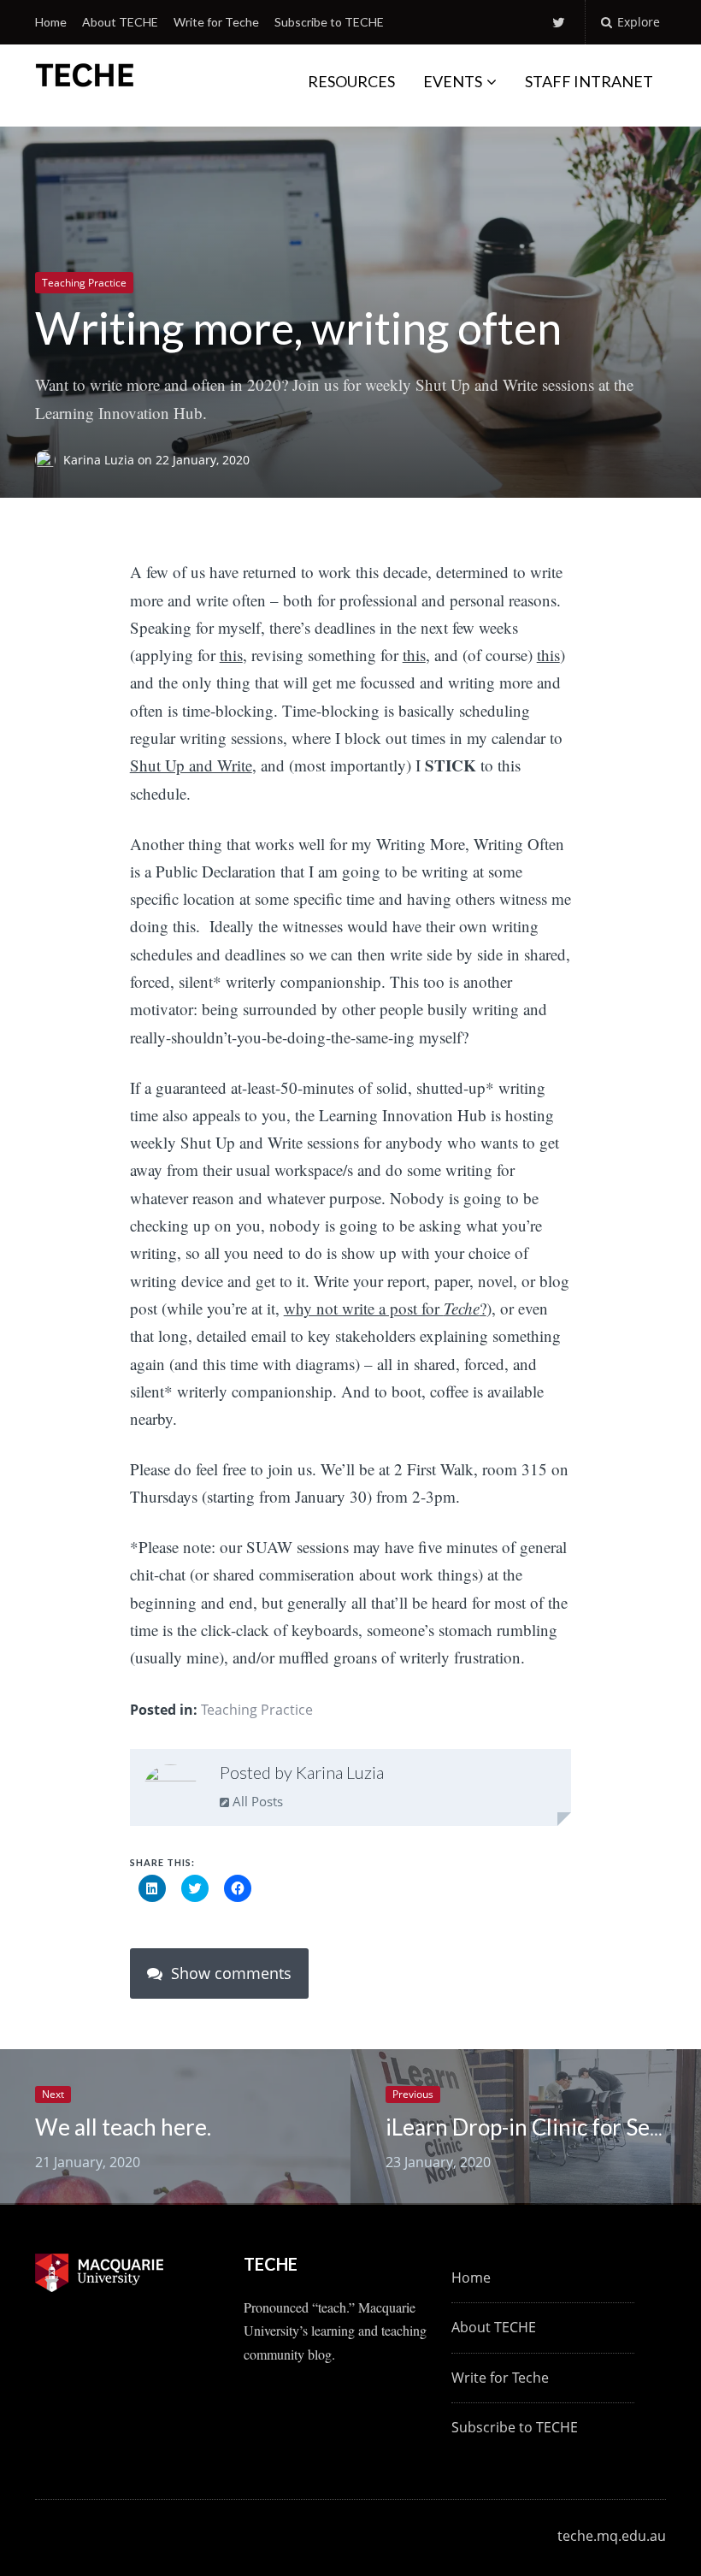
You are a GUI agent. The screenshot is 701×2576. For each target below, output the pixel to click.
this (231, 655)
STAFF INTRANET (589, 81)
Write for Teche (216, 22)
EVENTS (453, 81)
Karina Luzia (100, 460)
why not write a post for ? (385, 1308)
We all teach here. (123, 2127)
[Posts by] (49, 460)
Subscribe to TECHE (329, 22)
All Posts (256, 1801)
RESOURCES (351, 81)
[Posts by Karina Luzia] (171, 1791)
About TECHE (120, 22)
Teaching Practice (84, 283)
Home (51, 22)
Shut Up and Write (191, 765)
